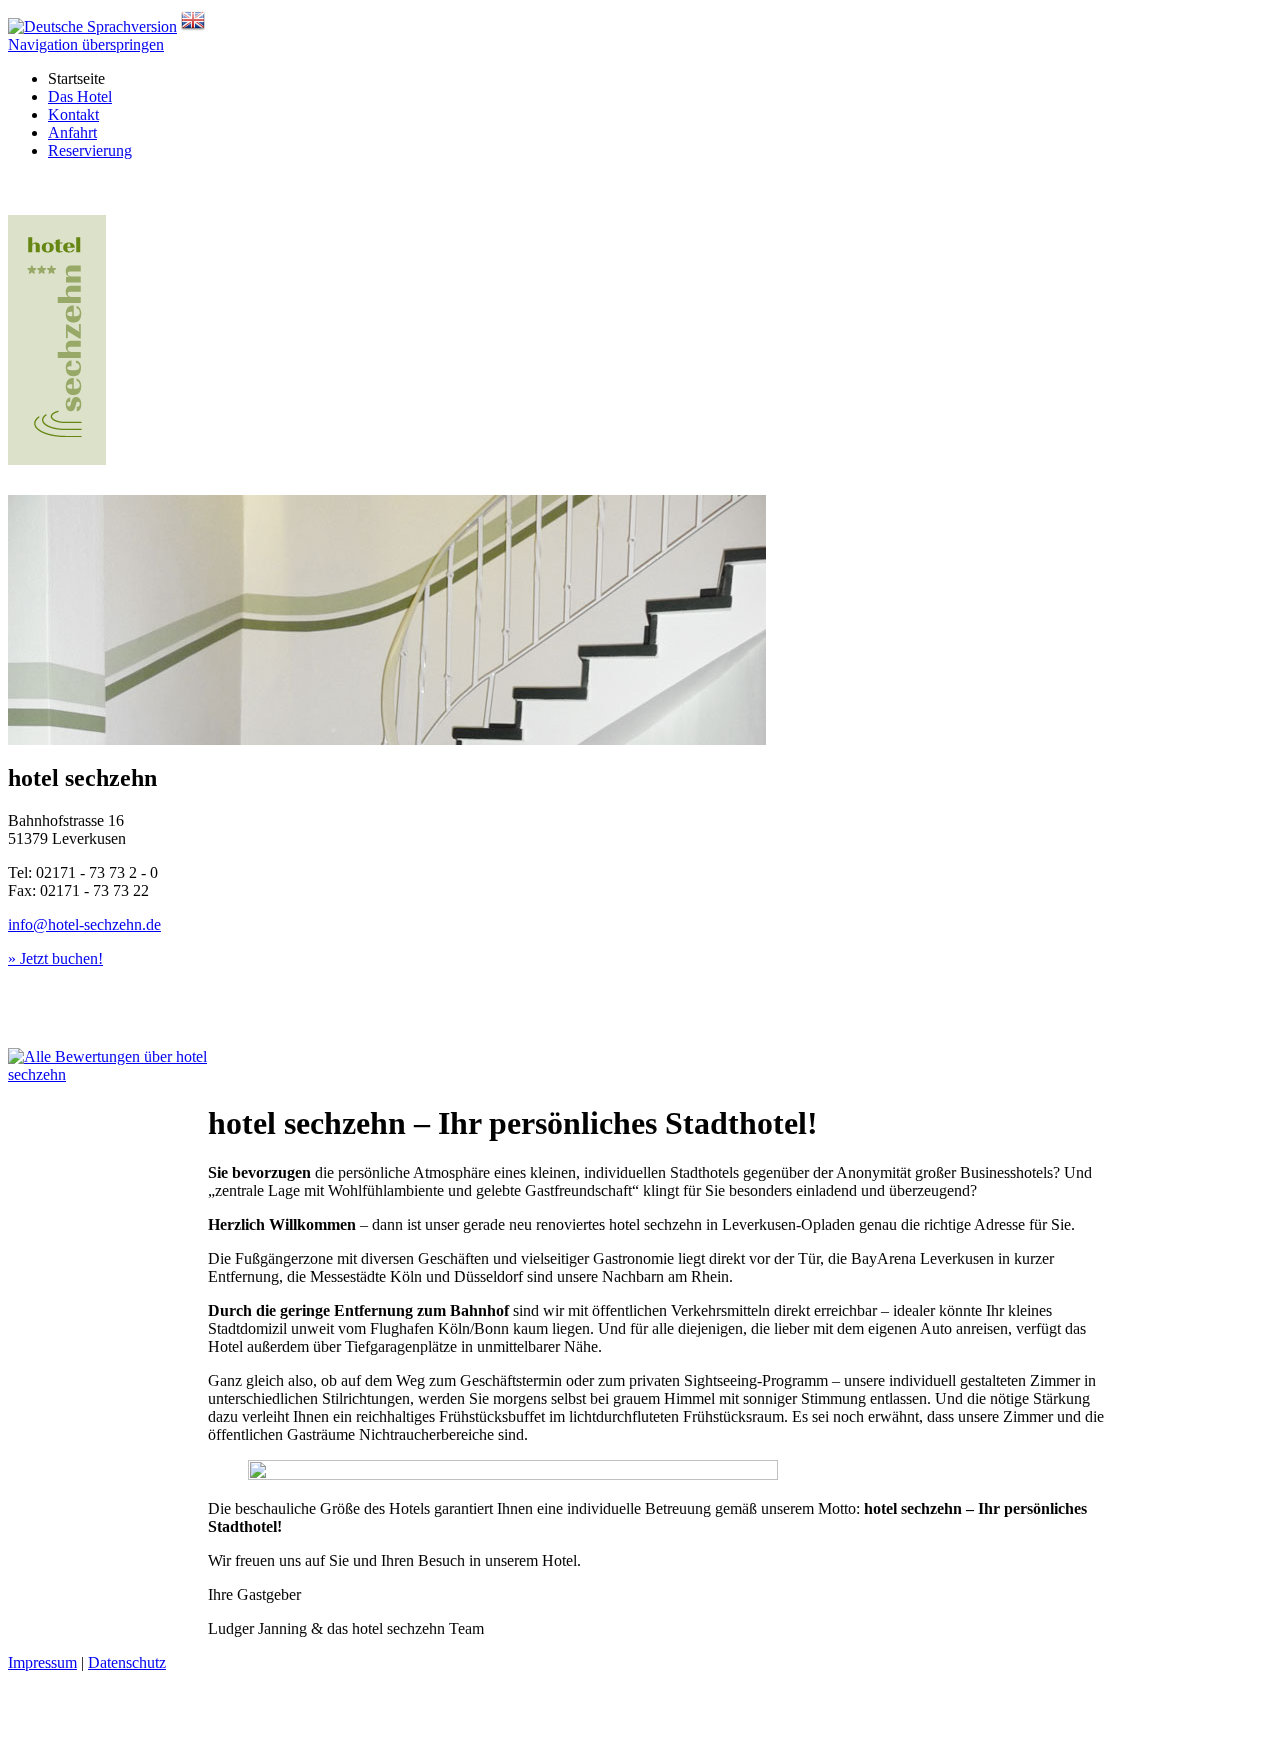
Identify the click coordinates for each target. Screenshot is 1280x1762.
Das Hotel (80, 96)
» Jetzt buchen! (55, 958)
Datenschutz (127, 1662)
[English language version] (193, 26)
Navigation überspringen (86, 44)
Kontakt (73, 114)
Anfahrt (72, 132)
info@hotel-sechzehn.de (84, 924)
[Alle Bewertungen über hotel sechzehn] (108, 1066)
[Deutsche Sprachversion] (92, 26)
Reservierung (90, 150)
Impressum (42, 1662)
